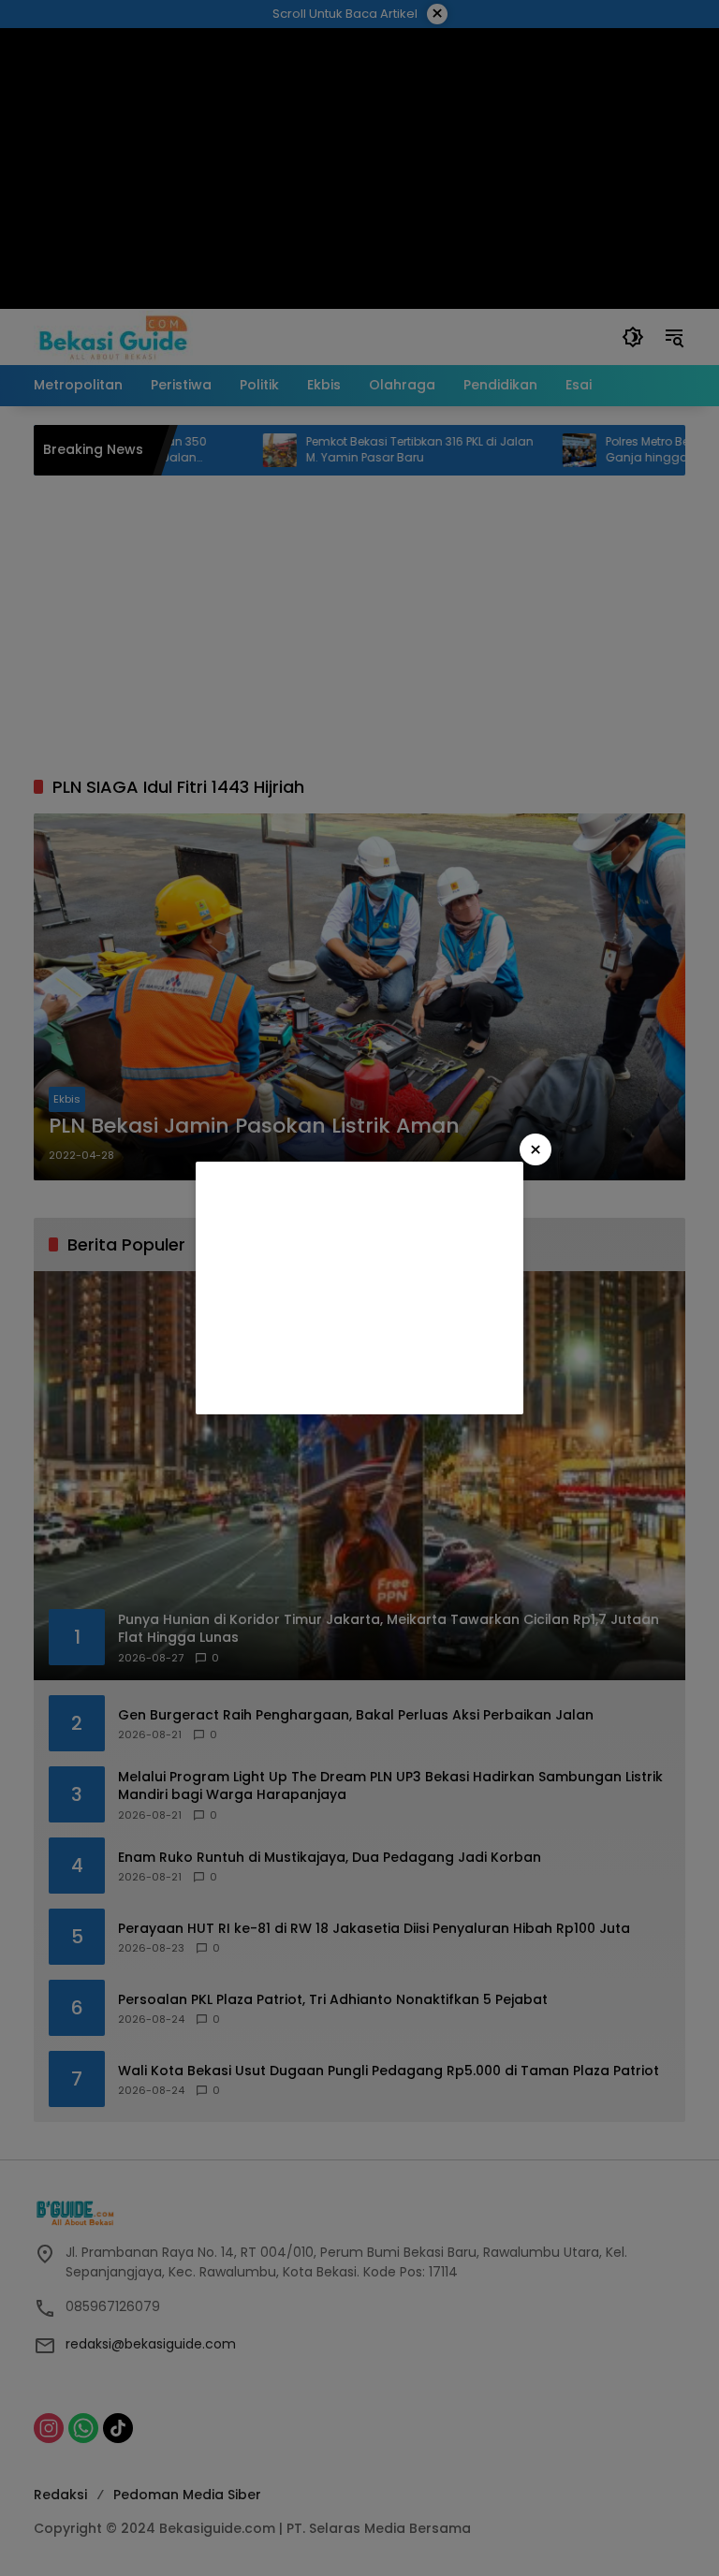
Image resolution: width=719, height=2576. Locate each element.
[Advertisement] (359, 1288)
